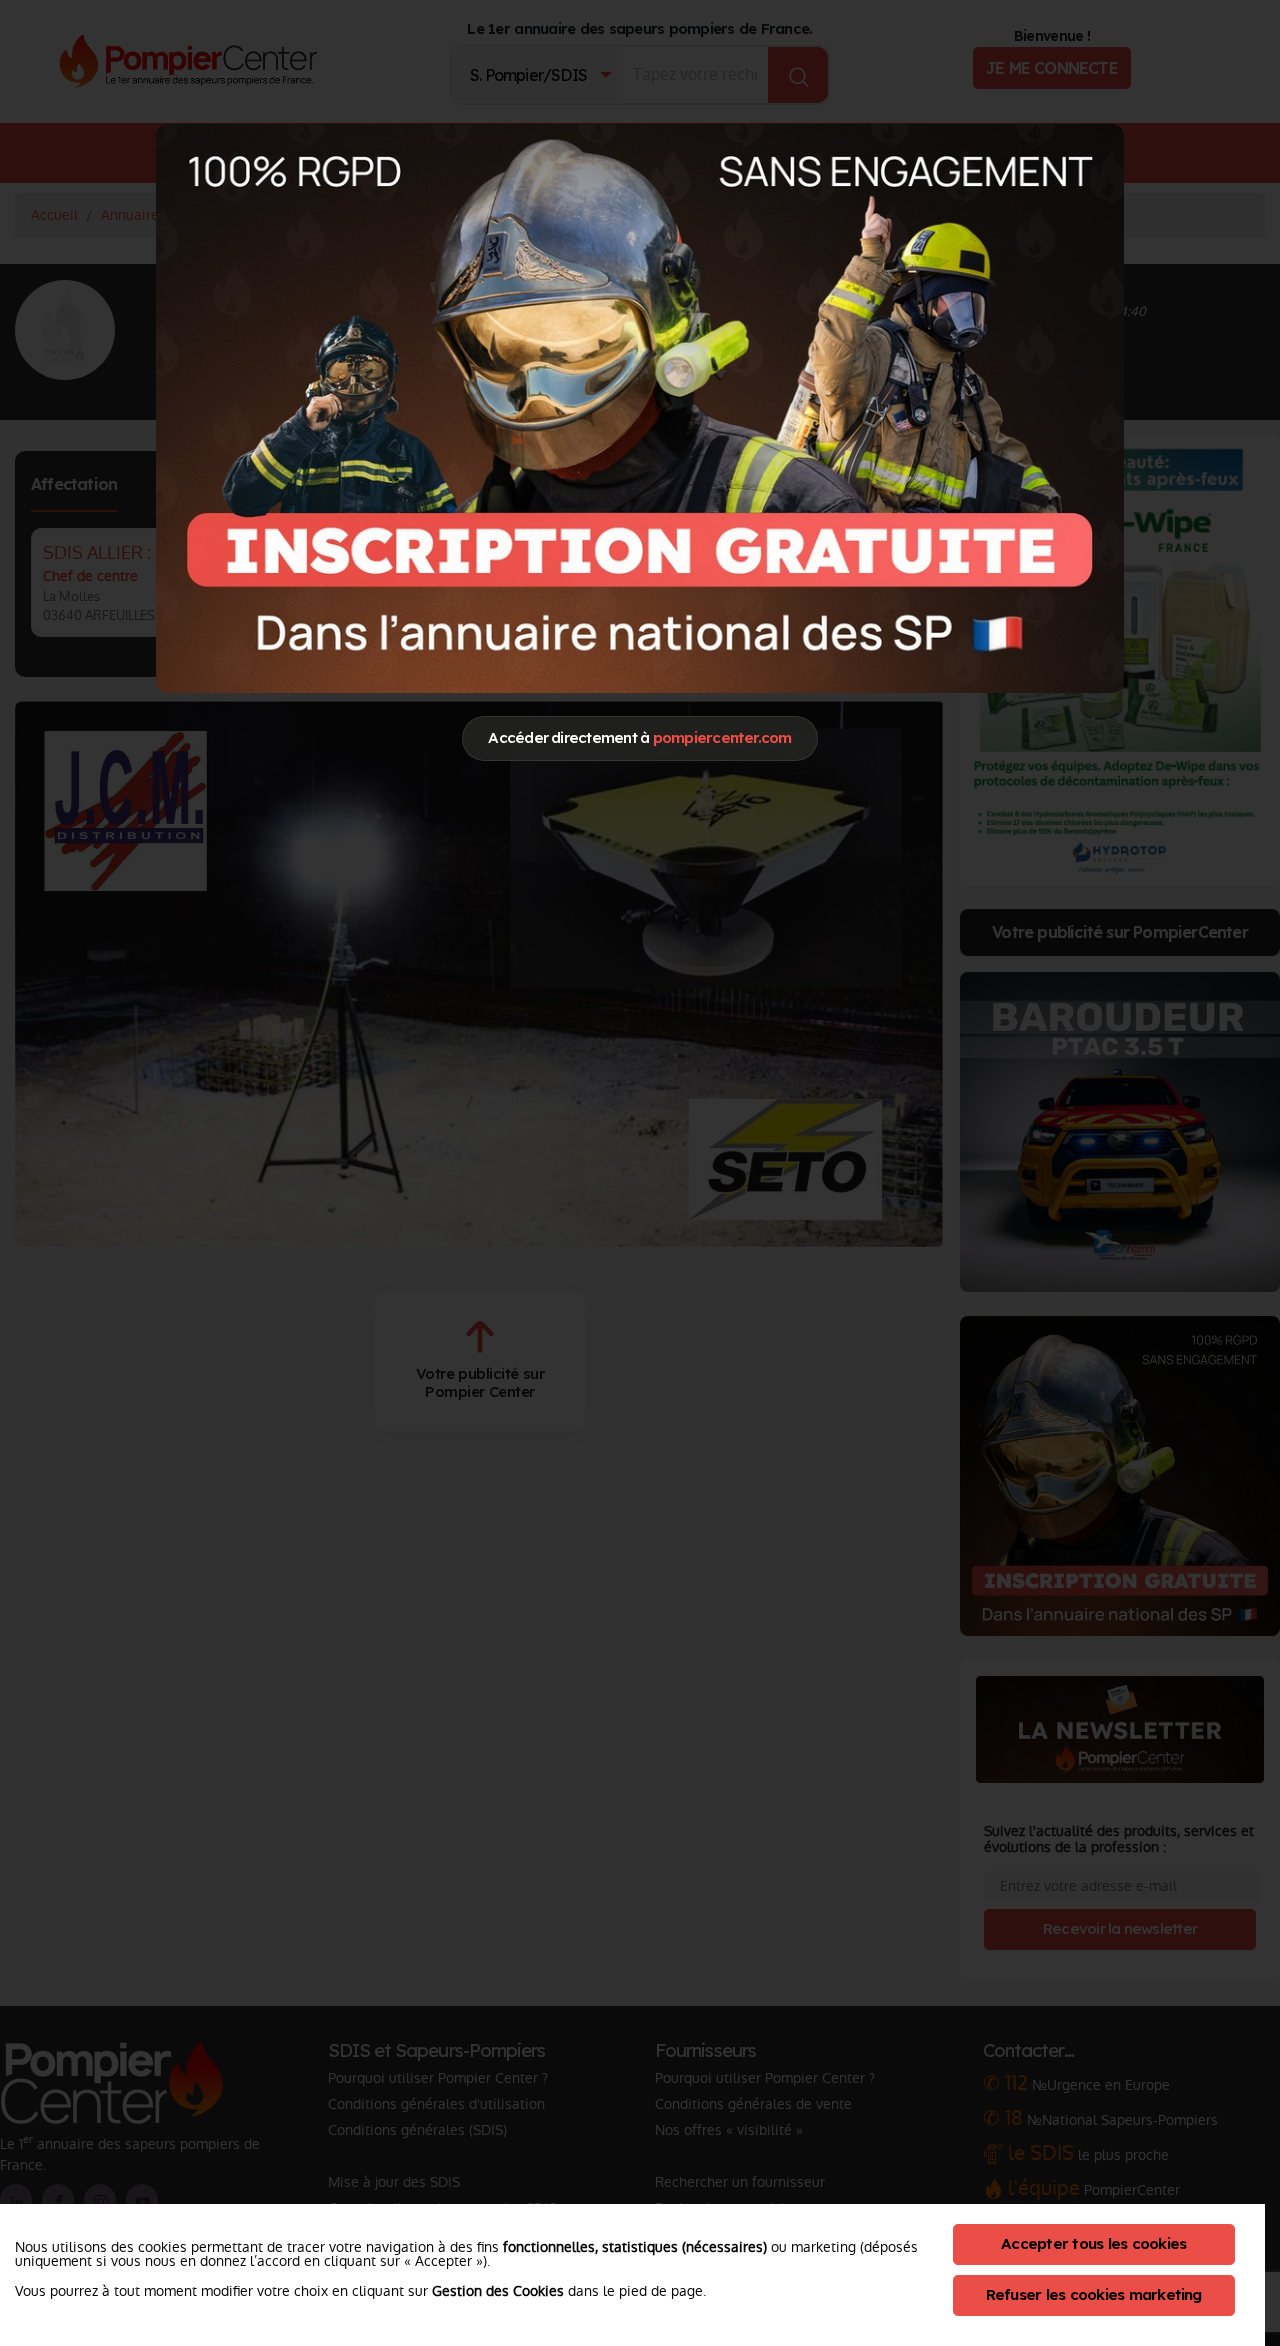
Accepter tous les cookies (1093, 2243)
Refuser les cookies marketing (1094, 2294)
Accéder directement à (639, 737)
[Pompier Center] (640, 408)
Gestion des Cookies (498, 2291)
